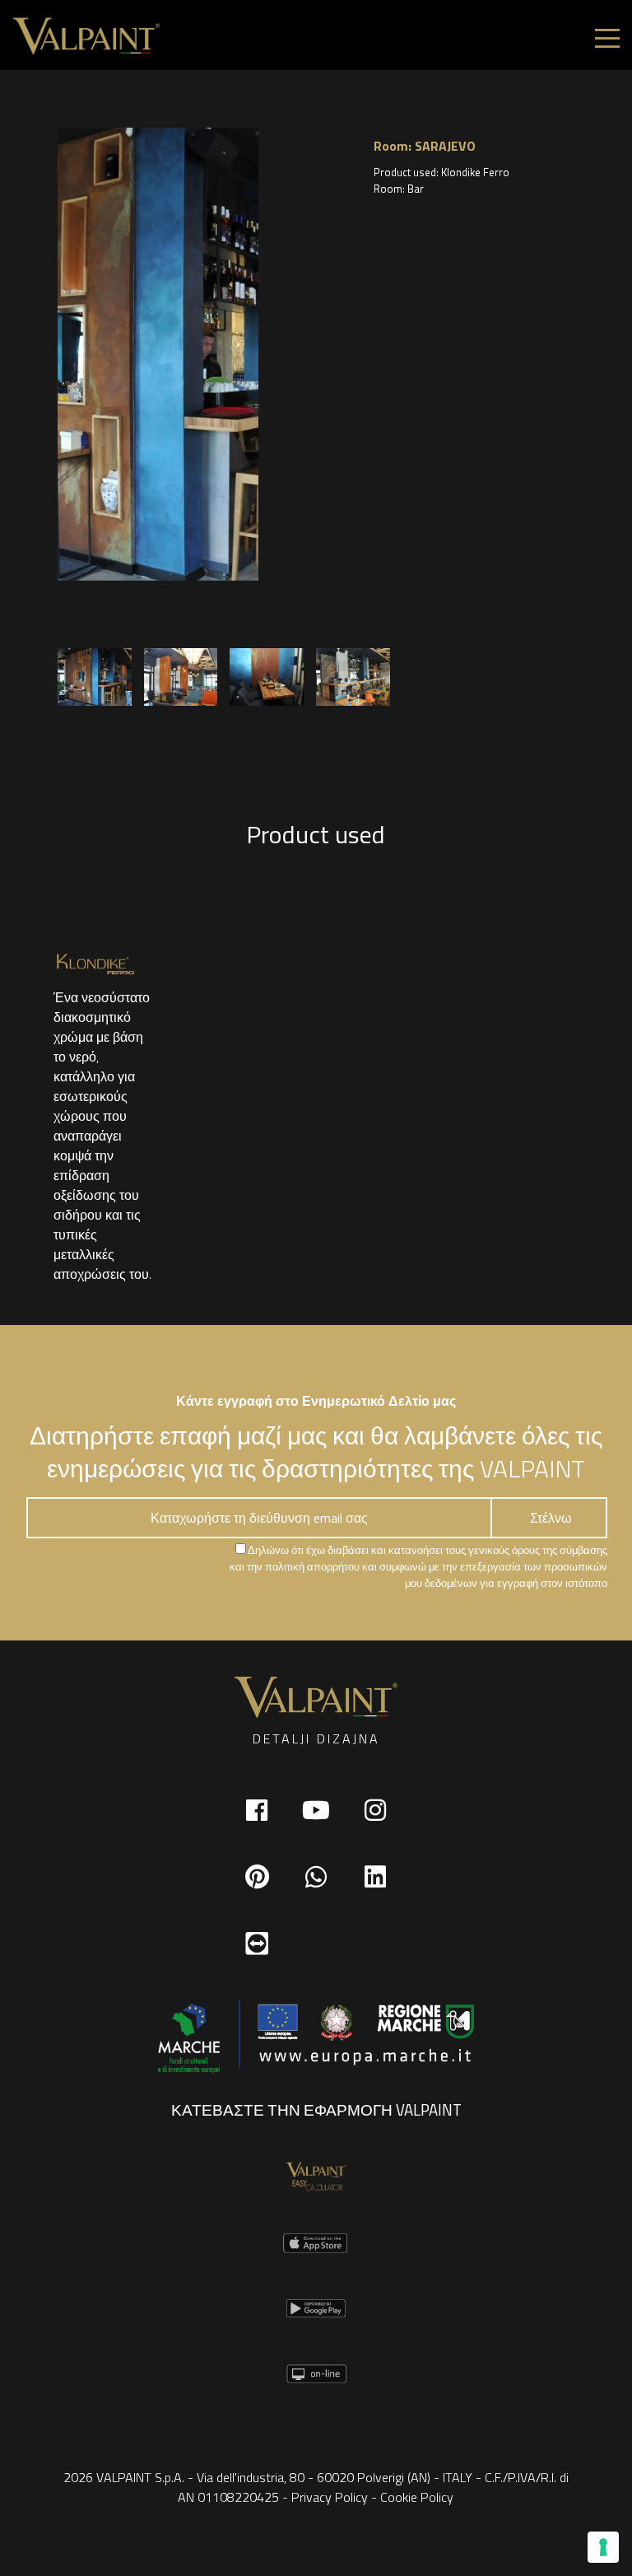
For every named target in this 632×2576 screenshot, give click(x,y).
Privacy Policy (330, 2497)
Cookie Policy (417, 2497)
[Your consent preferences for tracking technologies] (603, 2547)
